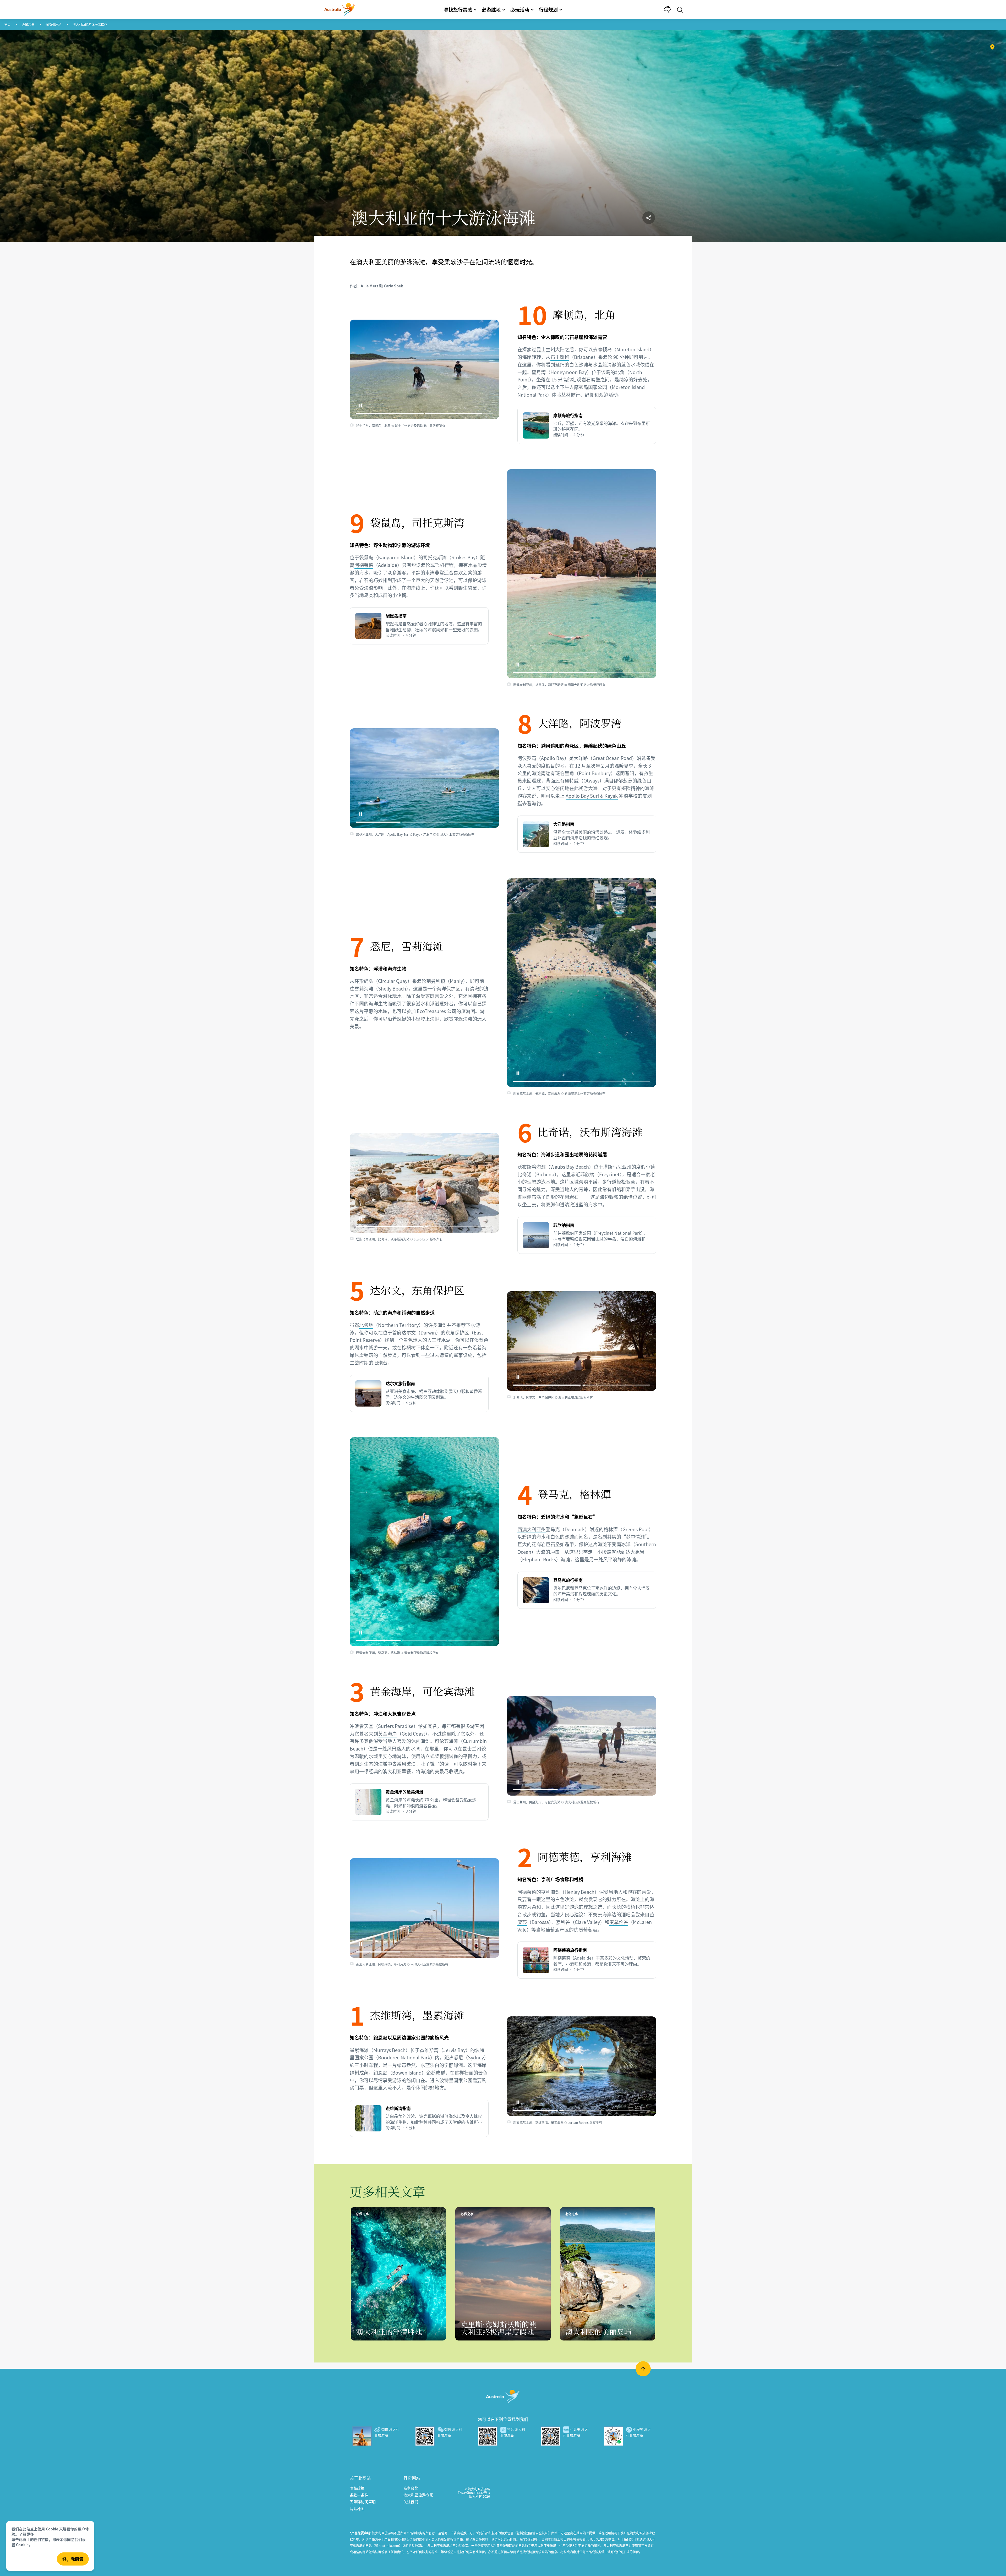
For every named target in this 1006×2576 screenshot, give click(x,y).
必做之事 (28, 24)
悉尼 (458, 2057)
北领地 (366, 1325)
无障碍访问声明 (363, 2502)
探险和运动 (53, 24)
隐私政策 (357, 2488)
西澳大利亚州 (532, 1529)
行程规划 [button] (548, 9)
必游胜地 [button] (491, 9)
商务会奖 (411, 2488)
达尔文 (409, 1332)
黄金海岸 (387, 1733)
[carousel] (424, 369)
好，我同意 (73, 2559)
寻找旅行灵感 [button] (458, 9)
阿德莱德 (364, 565)
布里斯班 (560, 357)
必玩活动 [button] (520, 9)
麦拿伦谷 (619, 1922)
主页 (7, 24)
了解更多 (26, 2534)
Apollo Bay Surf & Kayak (592, 796)
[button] (361, 406)
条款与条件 (359, 2495)
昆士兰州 (546, 349)
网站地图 (357, 2508)
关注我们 (411, 2502)
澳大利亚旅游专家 (418, 2495)
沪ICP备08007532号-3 (474, 2493)
